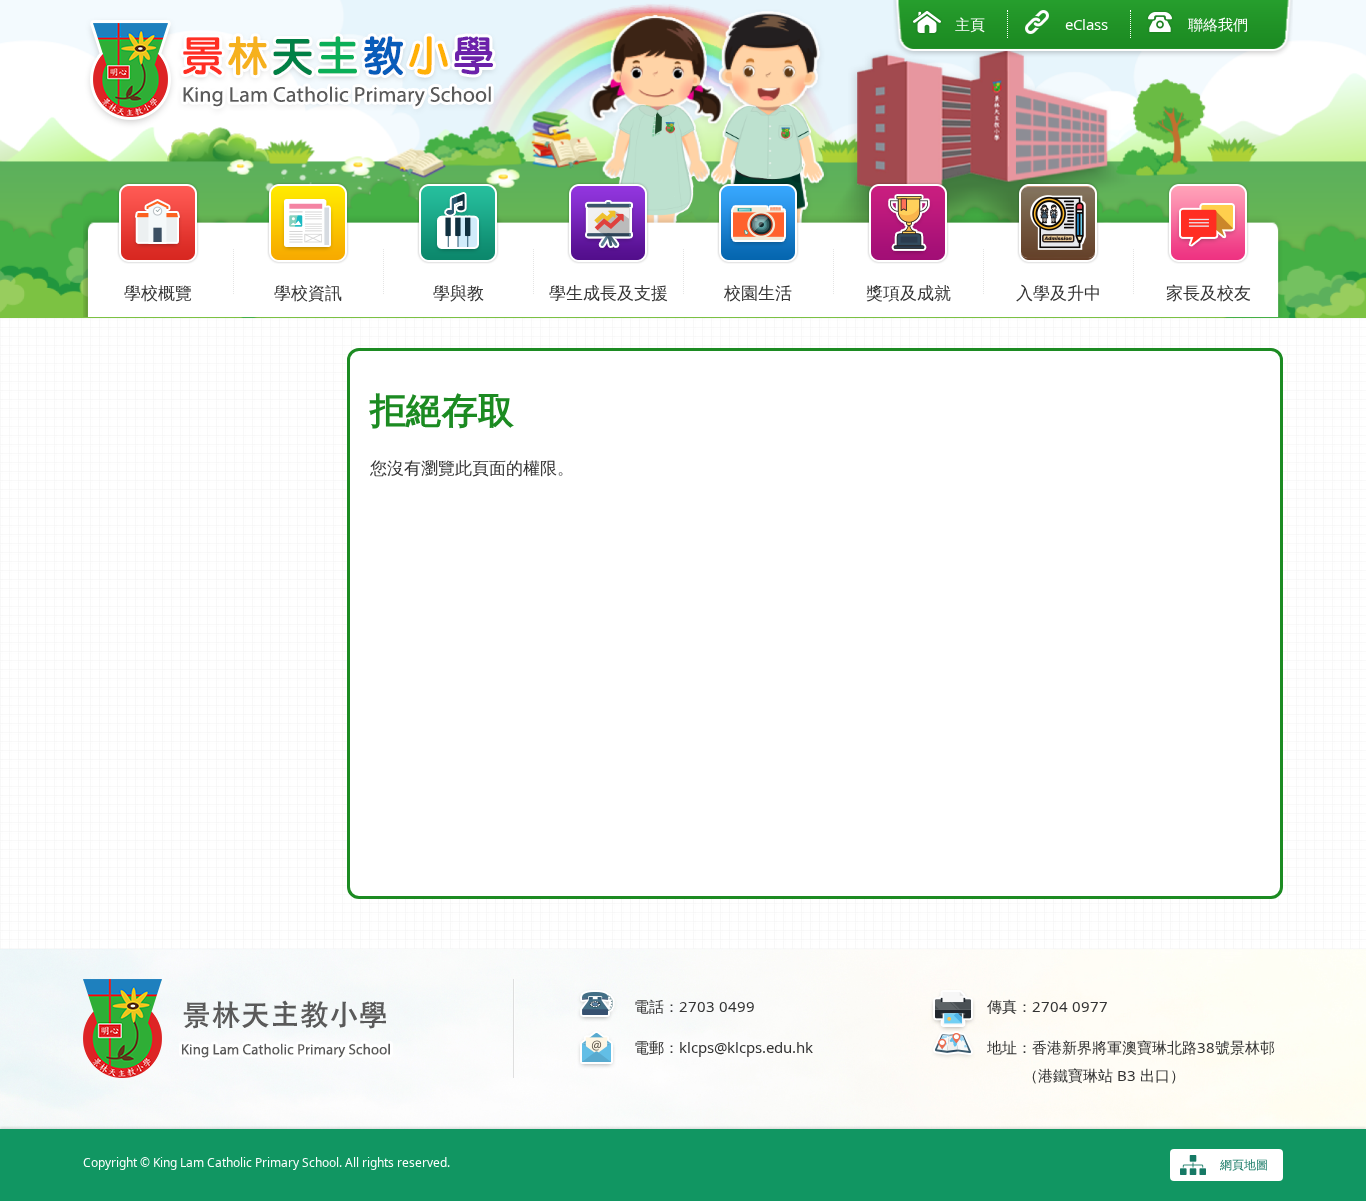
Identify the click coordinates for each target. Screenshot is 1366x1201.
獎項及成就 (908, 292)
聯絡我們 (1218, 24)
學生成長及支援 (608, 292)
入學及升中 (1058, 292)
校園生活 (758, 292)
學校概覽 (158, 292)
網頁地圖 (1244, 1164)
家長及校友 (1208, 292)
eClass (1086, 24)
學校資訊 (308, 292)
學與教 (458, 292)
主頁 (970, 24)
